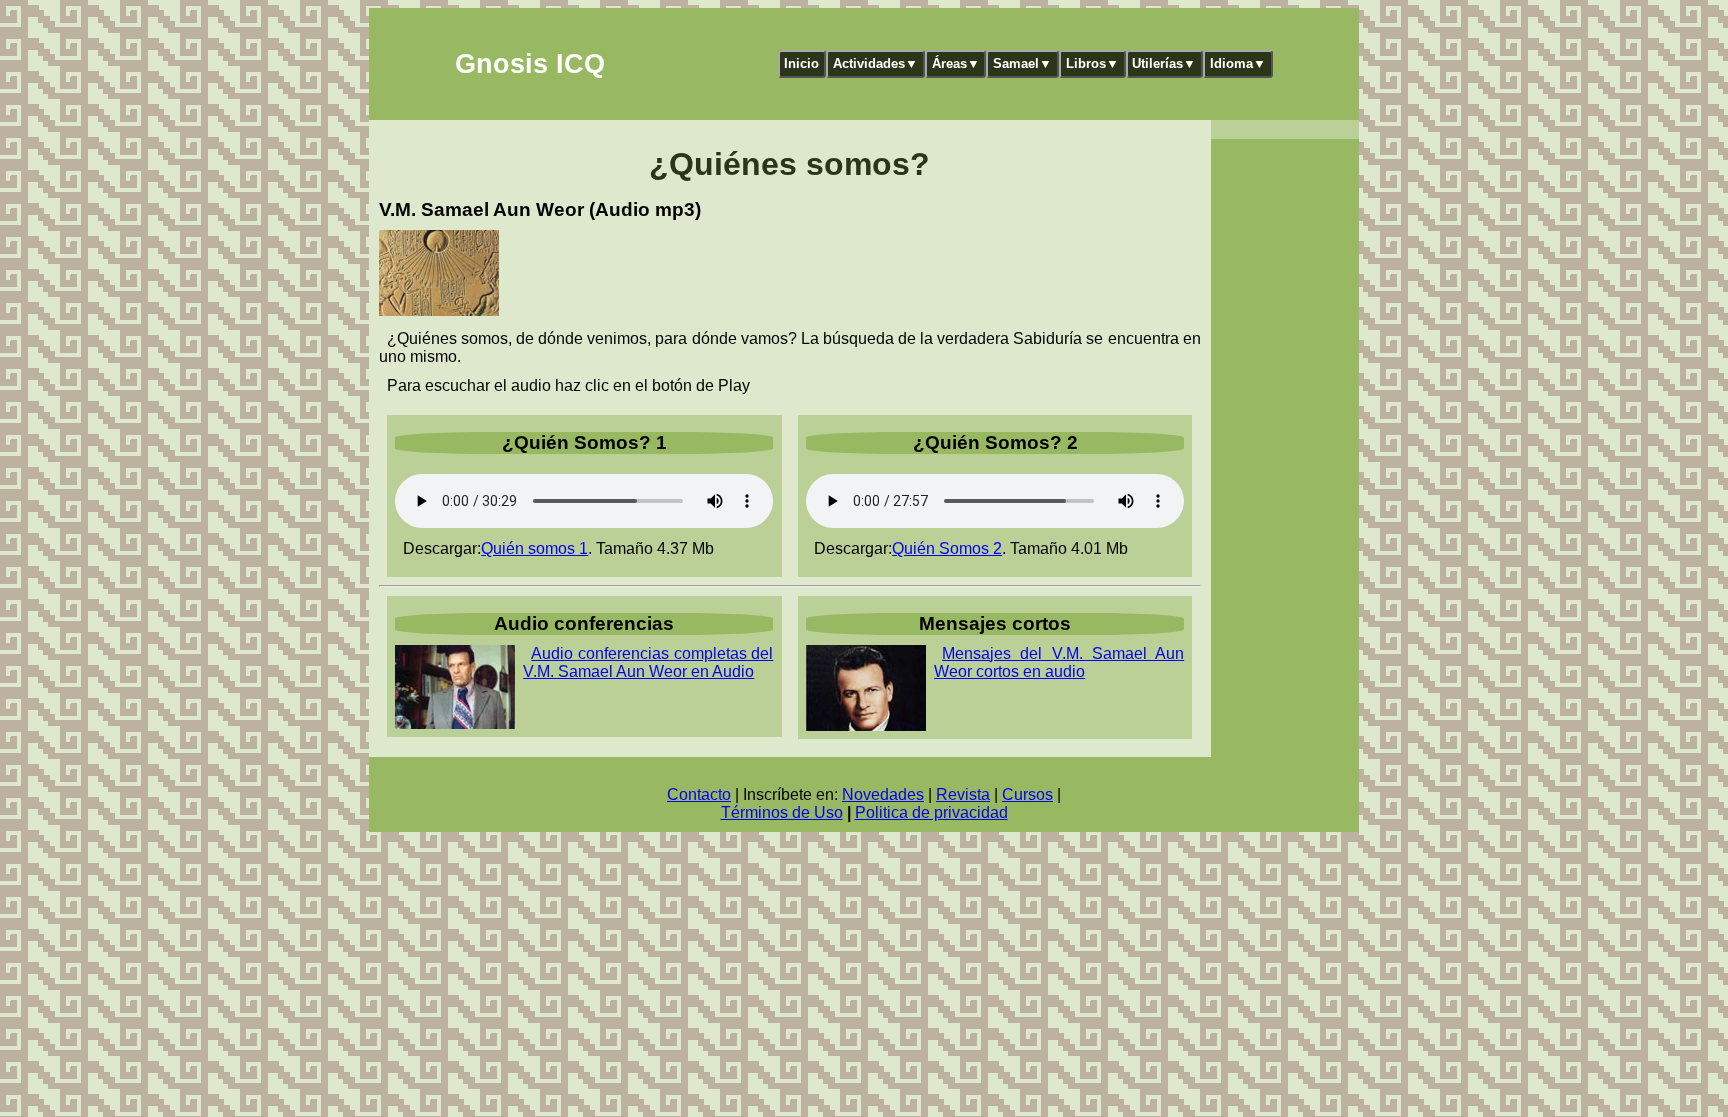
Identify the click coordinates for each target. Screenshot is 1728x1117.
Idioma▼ (1238, 63)
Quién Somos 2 (947, 548)
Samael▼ (1022, 63)
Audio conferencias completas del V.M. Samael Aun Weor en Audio (648, 662)
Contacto (699, 794)
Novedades (883, 794)
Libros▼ (1092, 63)
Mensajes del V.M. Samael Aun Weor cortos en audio (1059, 662)
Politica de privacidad (931, 812)
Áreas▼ (956, 63)
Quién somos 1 (534, 548)
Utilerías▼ (1164, 63)
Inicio (801, 63)
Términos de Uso (782, 812)
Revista (963, 794)
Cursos (1027, 794)
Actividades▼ (875, 63)
